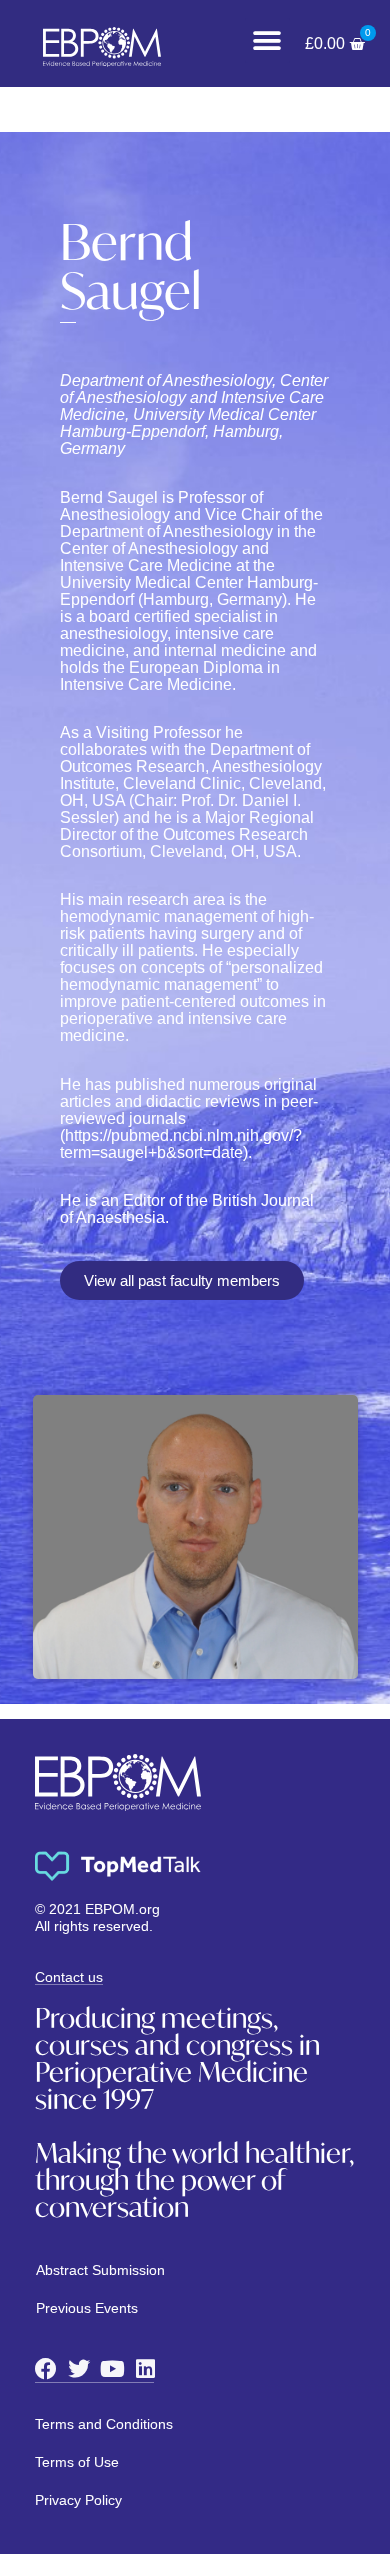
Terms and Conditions (104, 2424)
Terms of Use (77, 2462)
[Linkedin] (145, 2369)
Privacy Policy (78, 2500)
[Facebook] (46, 2369)
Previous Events (87, 2308)
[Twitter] (79, 2369)
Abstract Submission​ (100, 2270)
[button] (267, 40)
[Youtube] (112, 2369)
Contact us (69, 1977)
